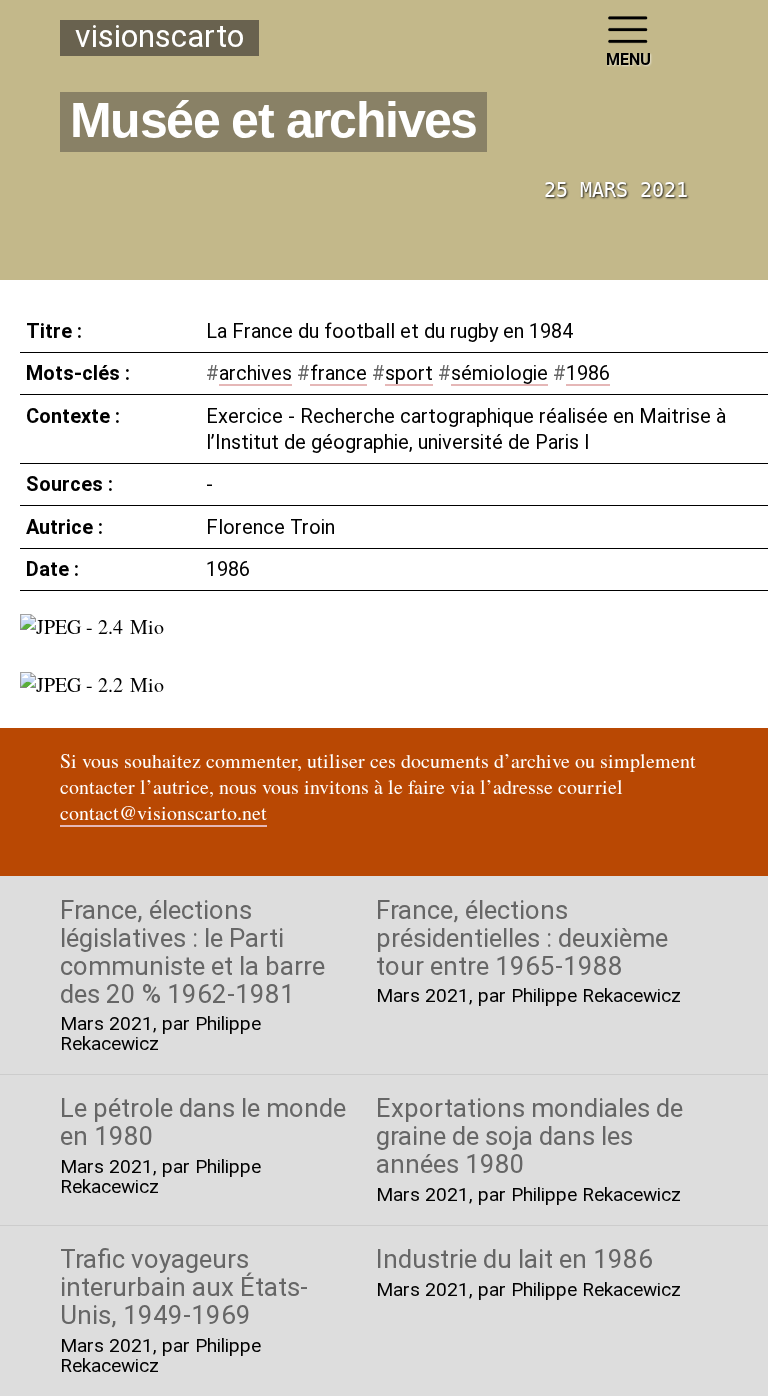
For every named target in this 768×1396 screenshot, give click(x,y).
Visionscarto (159, 37)
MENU (628, 59)
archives (255, 373)
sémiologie (499, 373)
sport (409, 373)
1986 (588, 373)
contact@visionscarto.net (163, 812)
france (338, 373)
